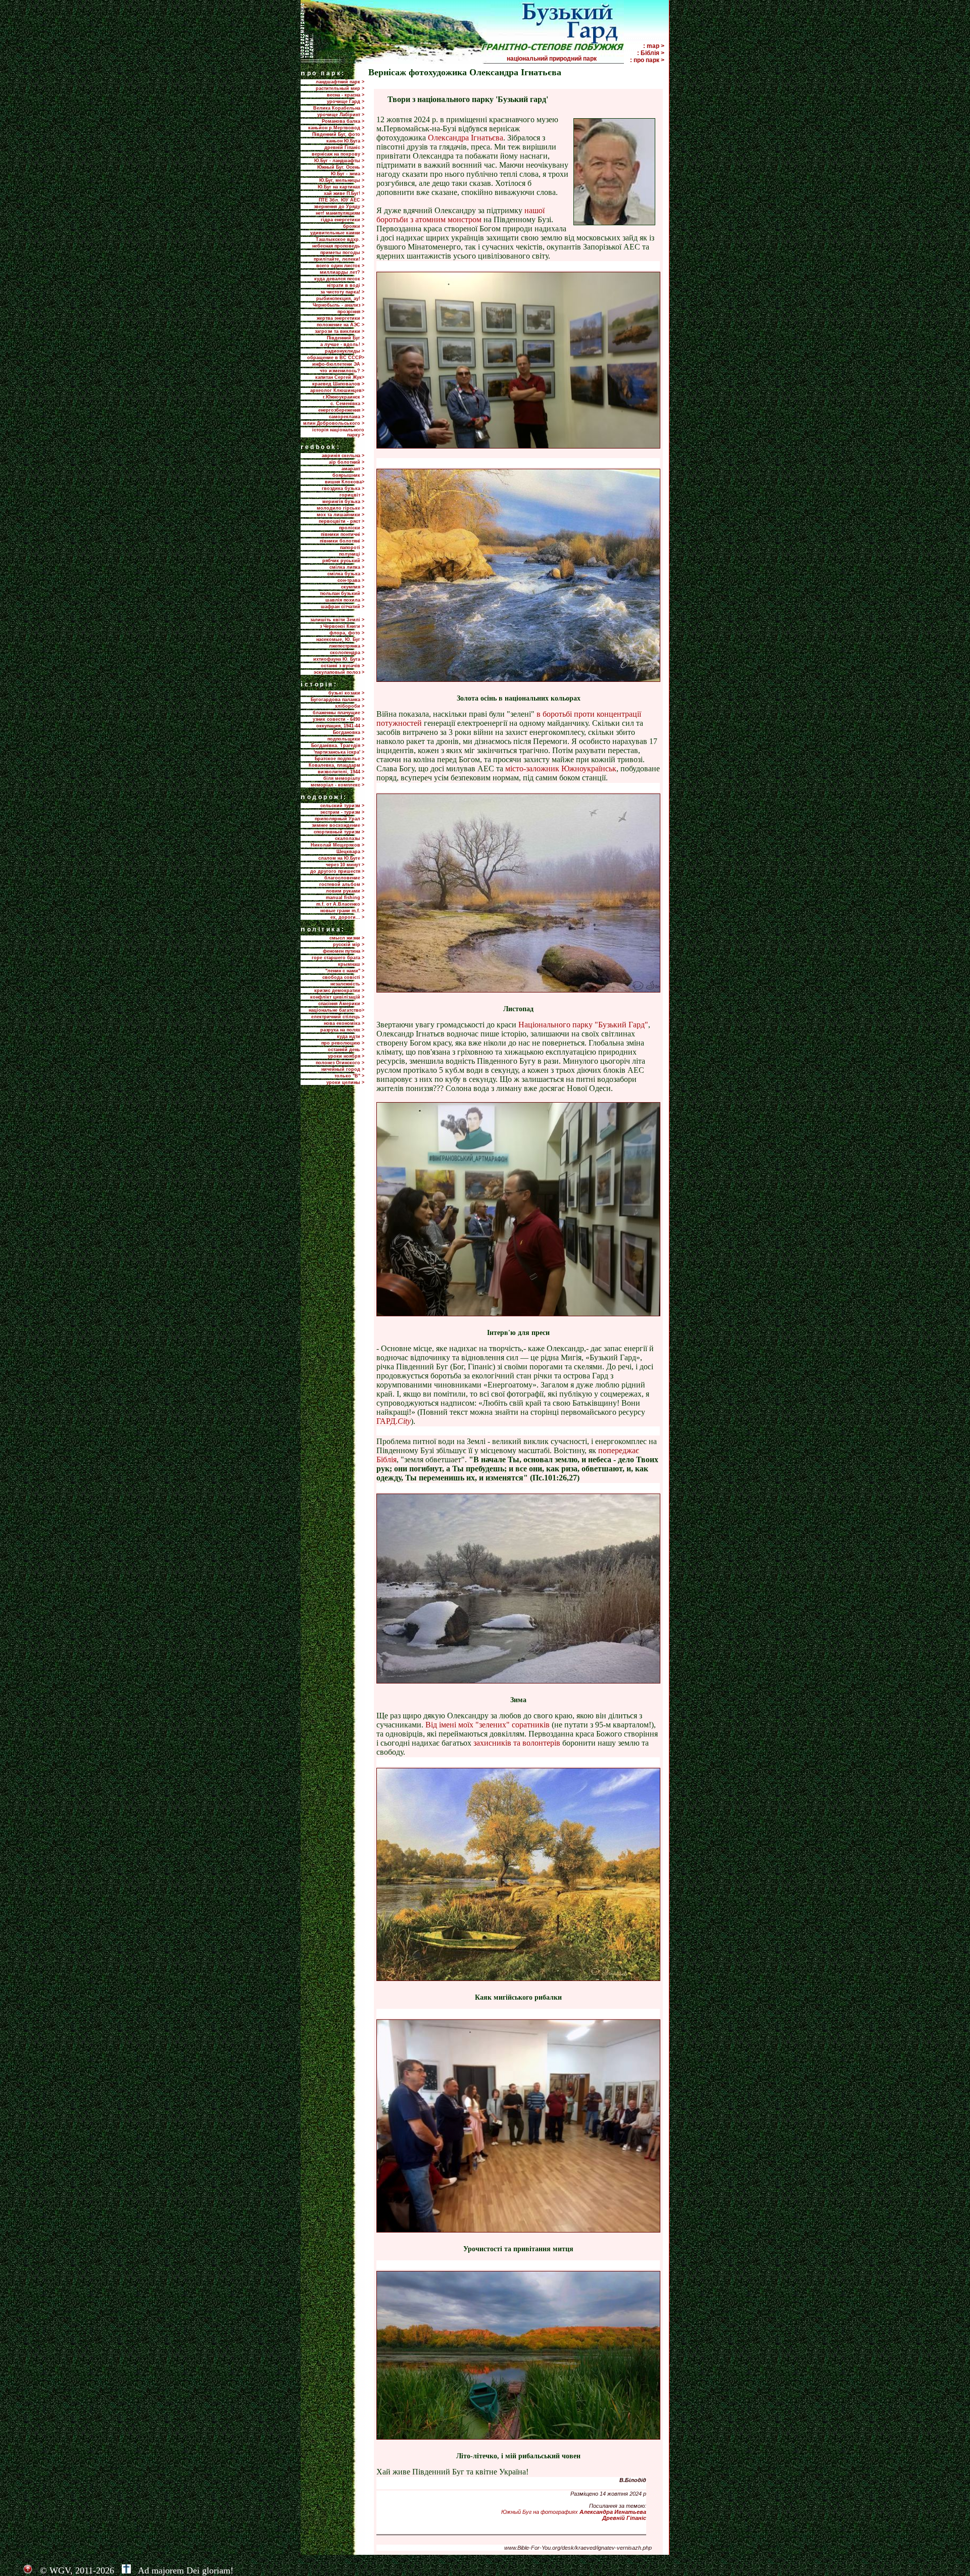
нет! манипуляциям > (340, 213)
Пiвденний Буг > (346, 338)
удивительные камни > (337, 233)
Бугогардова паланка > (337, 700)
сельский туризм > (342, 806)
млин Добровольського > (334, 423)
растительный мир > (340, 88)
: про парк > (647, 60)
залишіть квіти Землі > (337, 620)
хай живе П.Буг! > (344, 193)
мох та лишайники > (341, 515)
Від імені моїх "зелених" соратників (489, 1725)
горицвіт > (352, 495)
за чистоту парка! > (342, 292)
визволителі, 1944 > (341, 772)
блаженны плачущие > (338, 713)
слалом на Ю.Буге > (341, 858)
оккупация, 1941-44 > (340, 726)
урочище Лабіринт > (341, 115)
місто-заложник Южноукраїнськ (561, 769)
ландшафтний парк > (340, 82)
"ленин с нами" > (345, 971)
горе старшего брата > (338, 958)
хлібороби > (350, 706)
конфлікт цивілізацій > (337, 997)
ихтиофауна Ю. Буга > (339, 659)
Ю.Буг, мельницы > (342, 180)
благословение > (344, 878)
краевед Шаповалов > (338, 384)
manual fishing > (345, 898)
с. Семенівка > (347, 404)
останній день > (346, 1050)
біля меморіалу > (344, 778)
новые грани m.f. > (342, 911)
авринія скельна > (343, 456)
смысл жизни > (347, 938)
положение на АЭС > (341, 325)
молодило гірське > (341, 508)
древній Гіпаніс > (344, 147)
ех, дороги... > (347, 917)
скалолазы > (350, 838)
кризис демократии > (339, 990)
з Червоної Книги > (342, 626)
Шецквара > (350, 852)
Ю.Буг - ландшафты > (339, 161)
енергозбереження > (341, 410)
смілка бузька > (346, 574)
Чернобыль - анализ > (338, 305)
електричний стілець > (338, 1017)
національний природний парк (565, 59)
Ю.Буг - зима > (348, 174)
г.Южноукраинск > (344, 397)
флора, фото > (347, 633)
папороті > (352, 548)
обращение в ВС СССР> (336, 358)
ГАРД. (394, 1421)
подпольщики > (346, 739)
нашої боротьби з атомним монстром (460, 215)
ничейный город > (343, 1069)
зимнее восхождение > (338, 825)
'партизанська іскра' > (339, 752)
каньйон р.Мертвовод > (336, 128)
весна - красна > (346, 95)
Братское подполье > (339, 759)
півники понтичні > (343, 534)
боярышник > (348, 475)
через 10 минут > (345, 865)
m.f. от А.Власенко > (340, 904)
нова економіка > (344, 1023)
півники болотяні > (342, 541)
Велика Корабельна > (339, 108)
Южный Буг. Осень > (341, 167)
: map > (654, 46)
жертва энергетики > (341, 318)
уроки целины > (345, 1082)
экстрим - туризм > (342, 812)
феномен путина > (344, 951)
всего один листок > (340, 266)
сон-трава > (351, 580)
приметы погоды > (342, 253)
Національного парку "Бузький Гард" (583, 1025)
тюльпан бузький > (342, 593)
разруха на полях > (342, 1030)
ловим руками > (345, 891)
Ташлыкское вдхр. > (340, 239)
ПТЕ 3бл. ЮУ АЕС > (342, 200)
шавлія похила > (345, 600)
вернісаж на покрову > (338, 154)
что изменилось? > (342, 371)
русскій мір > (349, 945)
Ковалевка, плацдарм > (336, 765)
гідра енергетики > (343, 220)
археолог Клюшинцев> (337, 390)
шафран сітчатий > (343, 607)
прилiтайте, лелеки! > (339, 259)
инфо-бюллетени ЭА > (338, 364)
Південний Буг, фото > (338, 134)
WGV (60, 2570)
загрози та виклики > (339, 331)
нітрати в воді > (346, 285)
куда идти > (351, 1036)
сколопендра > (347, 653)
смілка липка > (347, 567)
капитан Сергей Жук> (340, 377)
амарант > (353, 469)
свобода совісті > (343, 977)
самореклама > (347, 417)
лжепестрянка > (347, 646)
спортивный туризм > (339, 832)
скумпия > (353, 587)
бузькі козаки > (346, 693)
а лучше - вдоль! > (342, 344)
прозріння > (351, 312)
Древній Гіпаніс (624, 2518)
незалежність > (347, 984)
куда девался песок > (339, 279)
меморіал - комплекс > (337, 785)
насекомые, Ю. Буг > (340, 639)
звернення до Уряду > (339, 207)
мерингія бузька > (343, 502)
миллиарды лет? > (342, 272)
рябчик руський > (343, 561)
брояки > (354, 226)
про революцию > (343, 1043)
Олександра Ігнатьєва (466, 138)
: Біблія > (651, 53)
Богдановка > (349, 732)
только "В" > (349, 1076)
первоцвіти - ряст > (342, 521)
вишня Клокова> (345, 482)
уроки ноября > (346, 1056)
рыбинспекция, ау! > (340, 299)
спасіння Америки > (341, 1004)
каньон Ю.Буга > (345, 141)
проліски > (352, 528)
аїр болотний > (347, 462)
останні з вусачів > (343, 666)
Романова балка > (343, 121)
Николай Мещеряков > (337, 845)
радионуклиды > (345, 351)
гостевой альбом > (342, 884)
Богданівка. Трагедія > (338, 746)
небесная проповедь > (338, 246)
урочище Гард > (346, 102)
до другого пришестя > (337, 871)
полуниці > (352, 554)
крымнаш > (351, 964)
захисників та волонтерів (517, 1743)
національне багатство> (336, 1010)
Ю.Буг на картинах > (341, 187)
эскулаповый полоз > (339, 672)
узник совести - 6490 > (338, 719)
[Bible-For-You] (126, 2570)
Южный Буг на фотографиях (574, 2512)
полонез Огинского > (340, 1063)
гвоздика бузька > (343, 488)
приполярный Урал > (339, 819)
